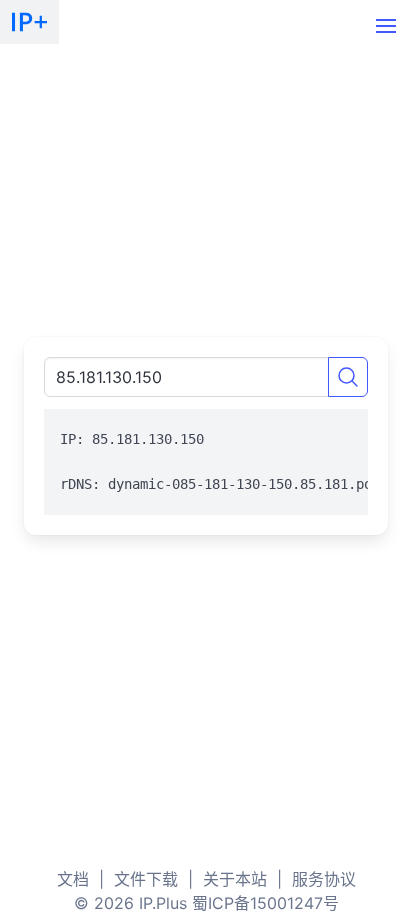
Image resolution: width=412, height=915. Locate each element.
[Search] (348, 377)
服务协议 (324, 879)
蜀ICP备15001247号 (265, 903)
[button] (386, 26)
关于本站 (235, 879)
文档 (73, 879)
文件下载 (146, 879)
